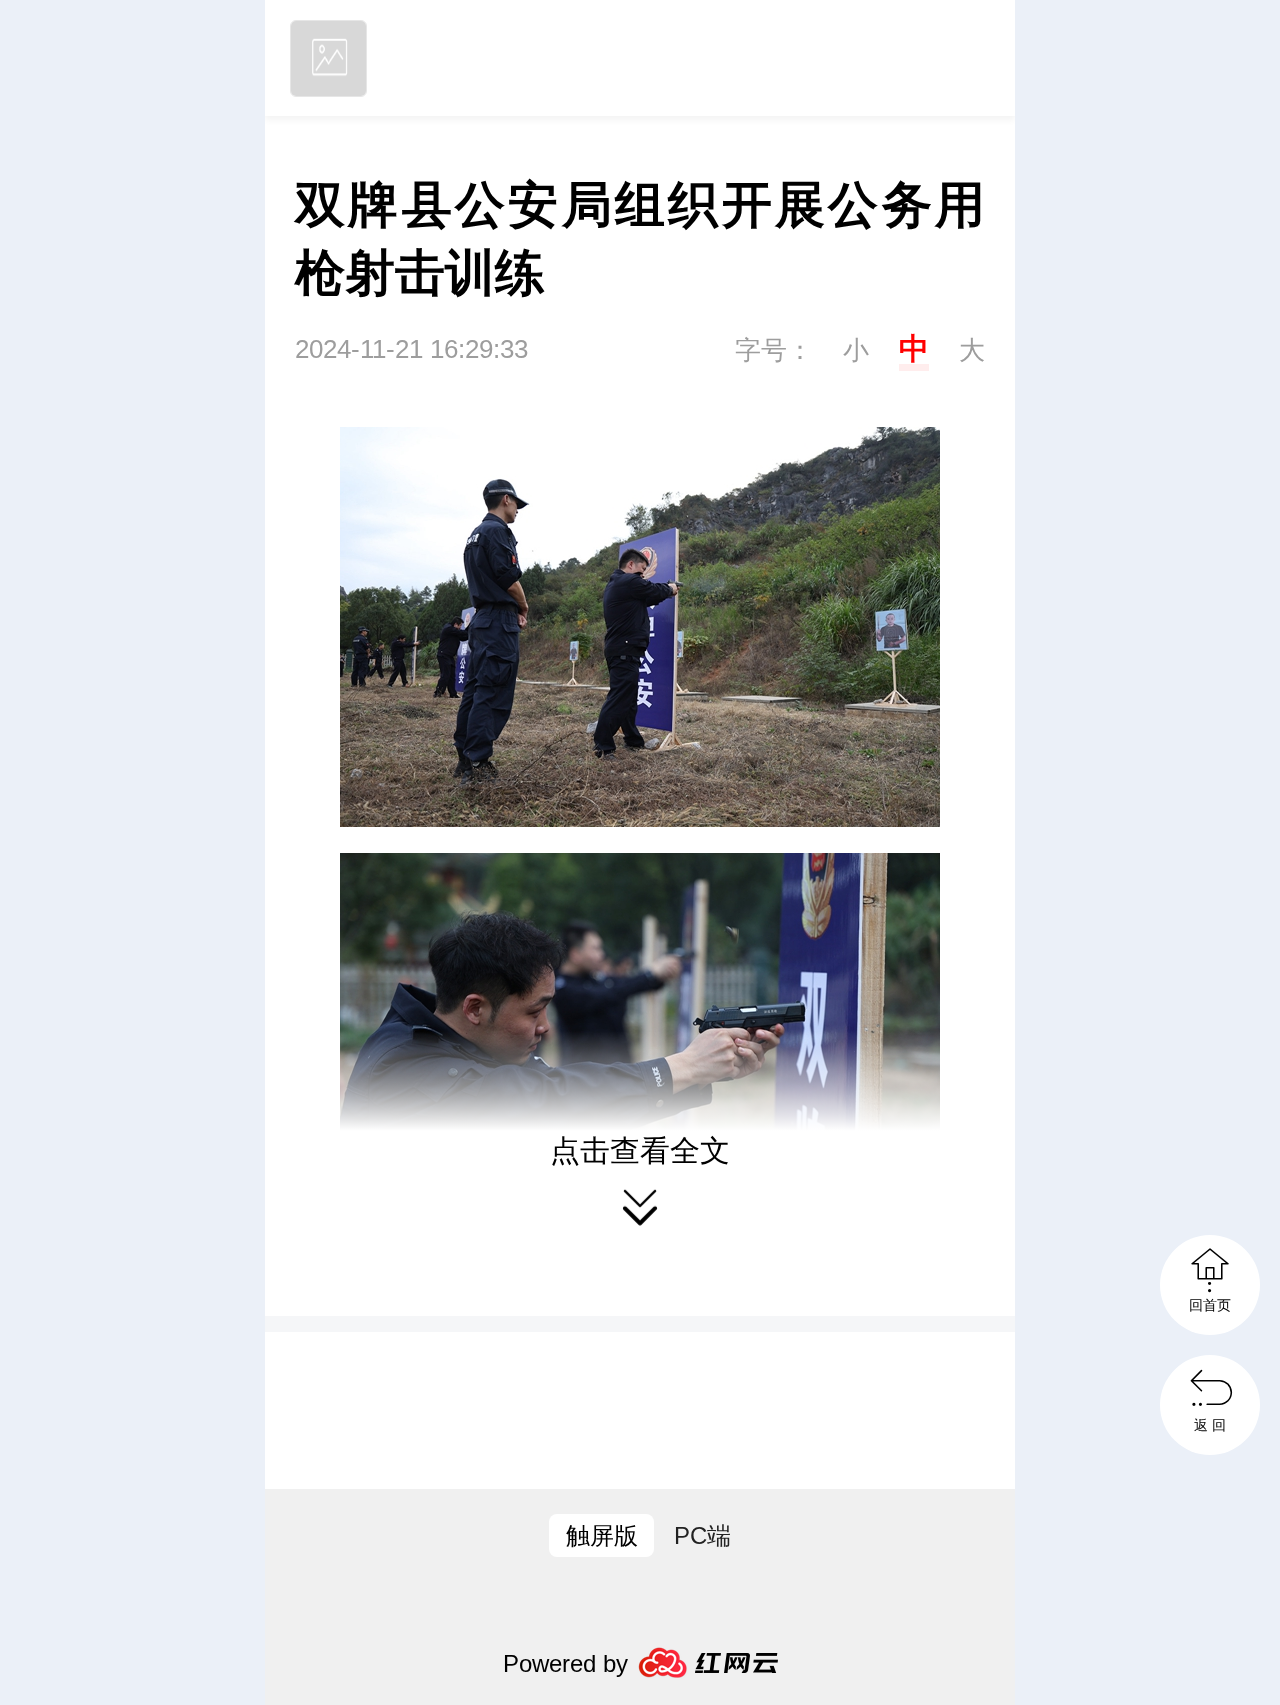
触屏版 (602, 1535)
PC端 (702, 1535)
